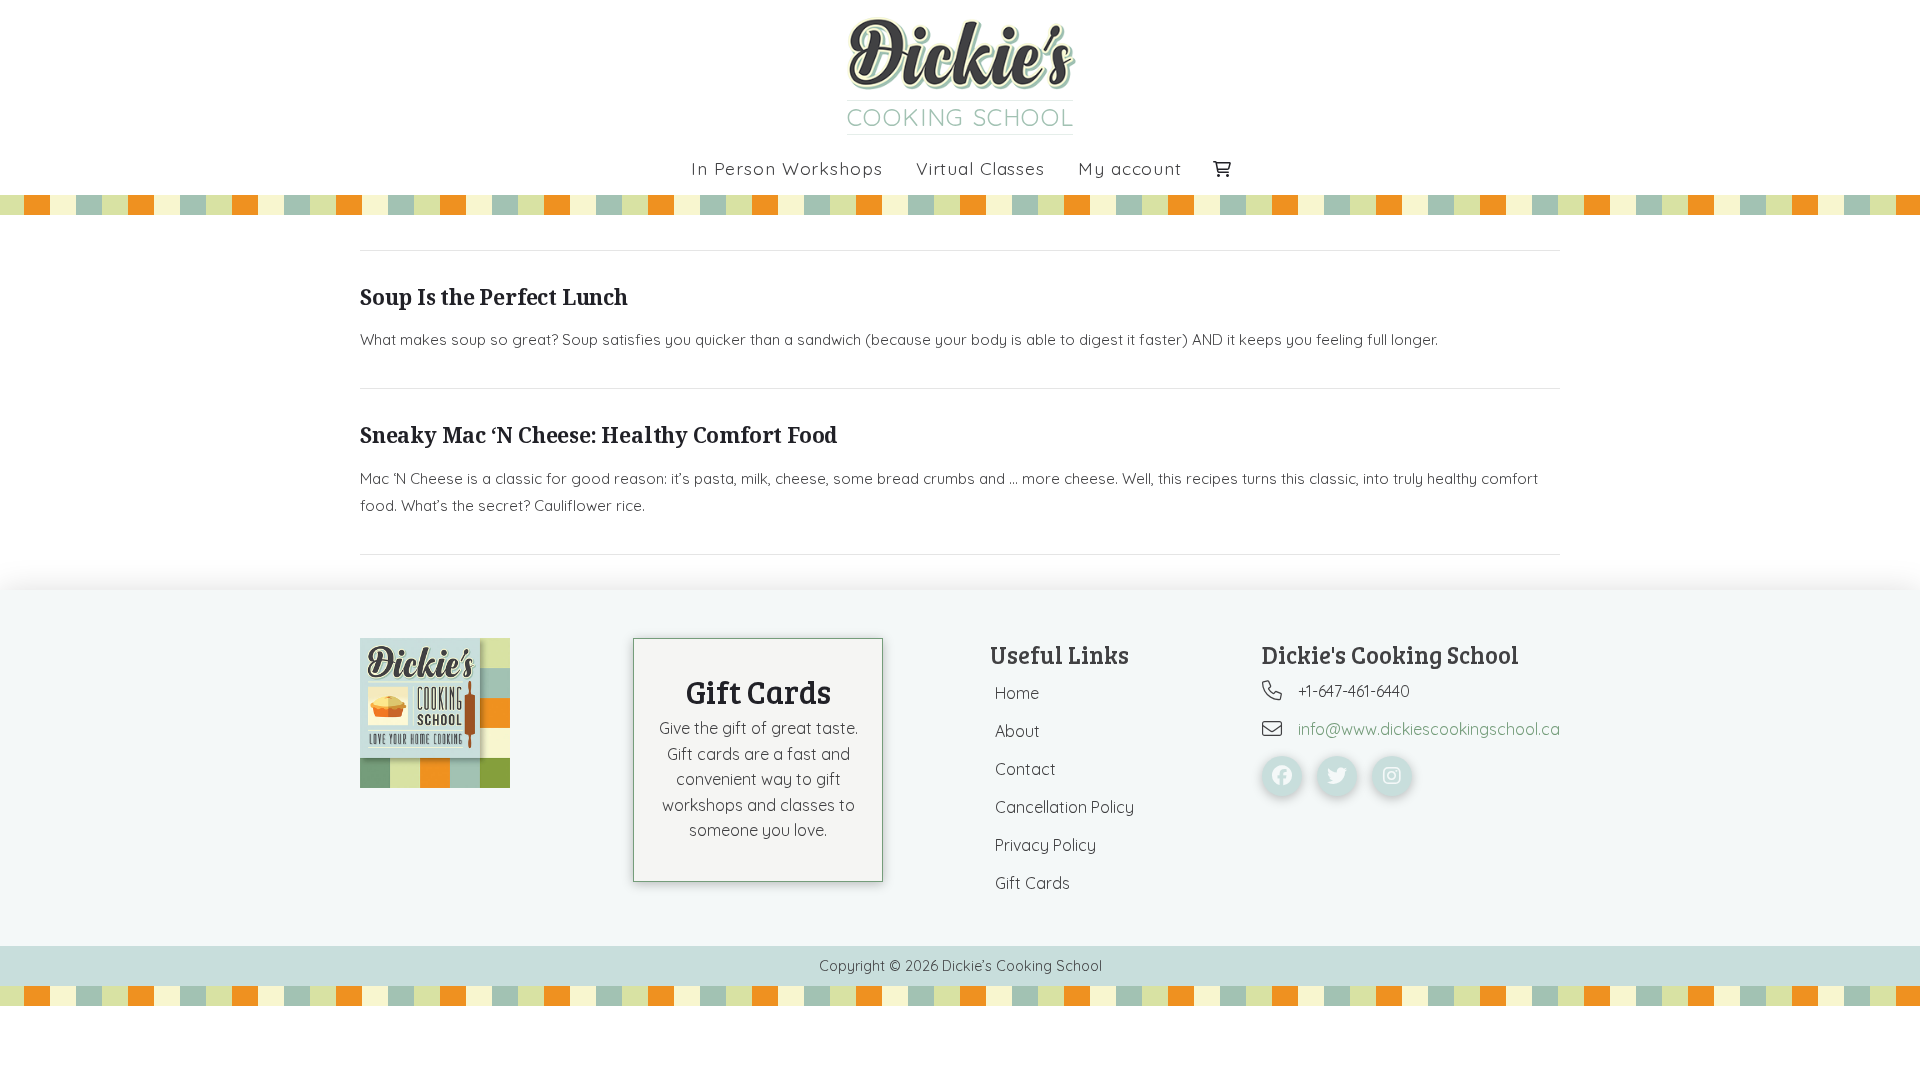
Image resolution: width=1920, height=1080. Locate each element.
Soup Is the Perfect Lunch (494, 297)
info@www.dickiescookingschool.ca (1429, 729)
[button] (1222, 169)
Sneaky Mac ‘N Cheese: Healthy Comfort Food (598, 435)
